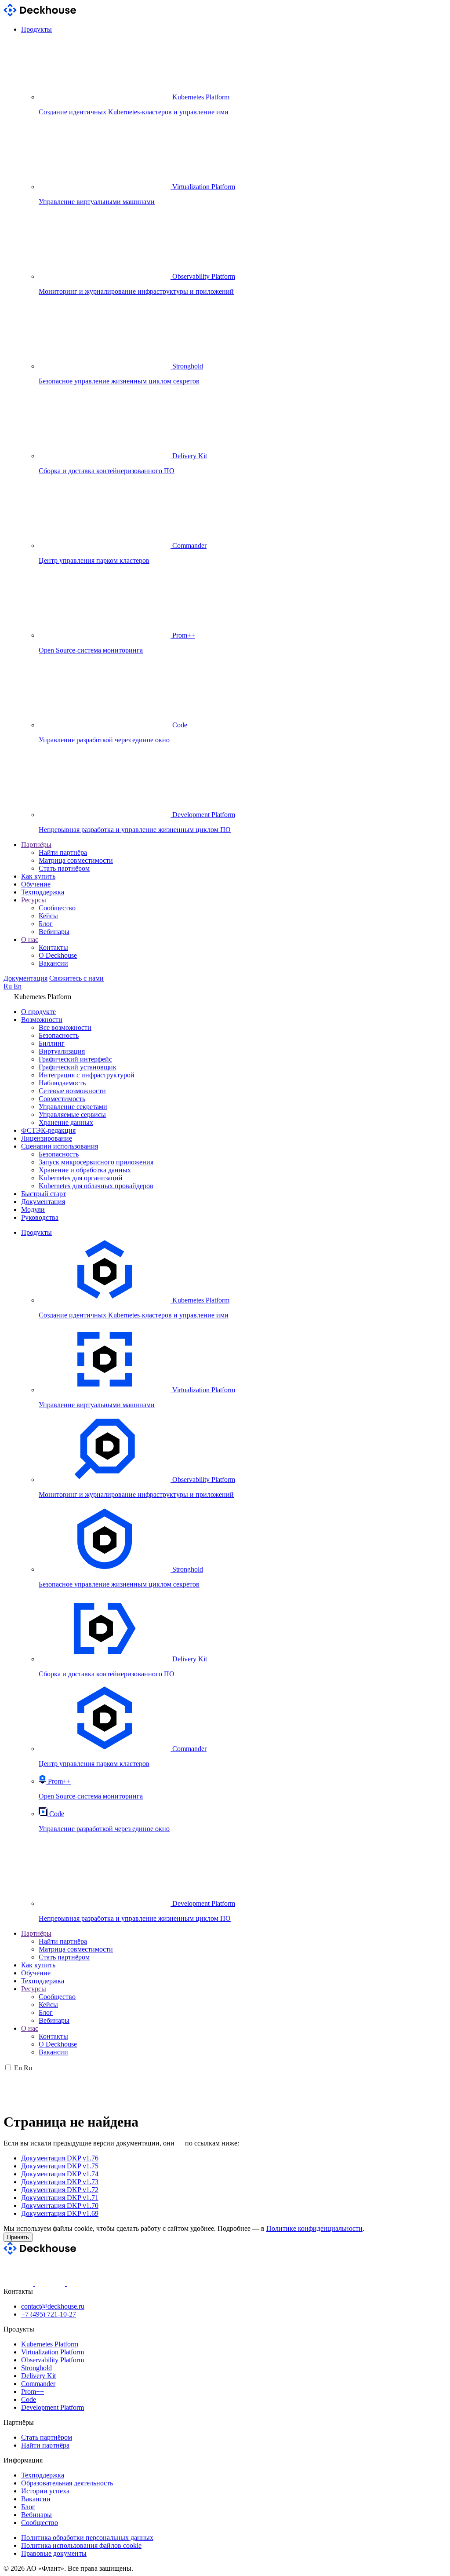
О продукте (38, 1012)
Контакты (53, 947)
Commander (38, 2384)
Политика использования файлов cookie (81, 2545)
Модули (33, 1210)
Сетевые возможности (72, 1091)
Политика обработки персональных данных (87, 2538)
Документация (25, 978)
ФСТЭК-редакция (48, 1130)
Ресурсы (34, 900)
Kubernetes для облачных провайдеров (96, 1186)
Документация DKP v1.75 (60, 2166)
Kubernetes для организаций (81, 1178)
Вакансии (53, 963)
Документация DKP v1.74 (60, 2174)
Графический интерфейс (75, 1059)
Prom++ (33, 2392)
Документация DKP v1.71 (60, 2198)
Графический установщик (78, 1067)
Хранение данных (66, 1122)
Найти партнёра (63, 852)
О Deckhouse (58, 955)
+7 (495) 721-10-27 (49, 2314)
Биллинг (52, 1043)
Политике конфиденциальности (314, 2228)
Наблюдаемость (62, 1083)
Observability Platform (53, 2360)
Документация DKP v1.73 (60, 2182)
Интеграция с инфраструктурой (87, 1075)
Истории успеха (45, 2491)
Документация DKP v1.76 (60, 2158)
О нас (30, 940)
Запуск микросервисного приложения (96, 1162)
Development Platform (53, 2407)
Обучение (36, 884)
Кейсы (48, 916)
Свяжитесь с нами (76, 978)
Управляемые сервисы (72, 1115)
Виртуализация (62, 1051)
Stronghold (36, 2368)
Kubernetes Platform (50, 2344)
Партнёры (36, 845)
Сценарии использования (60, 1146)
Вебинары (54, 932)
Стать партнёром (64, 868)
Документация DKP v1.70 (60, 2206)
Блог (46, 924)
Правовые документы (54, 2553)
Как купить (38, 876)
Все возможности (65, 1027)
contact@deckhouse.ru (53, 2306)
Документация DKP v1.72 (60, 2190)
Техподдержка (43, 892)
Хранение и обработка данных (85, 1170)
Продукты (36, 29)
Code (29, 2399)
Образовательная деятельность (67, 2483)
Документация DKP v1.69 (60, 2213)
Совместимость (62, 1099)
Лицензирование (47, 1138)
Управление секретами (73, 1107)
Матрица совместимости (76, 860)
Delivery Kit (38, 2376)
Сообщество (57, 908)
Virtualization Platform (53, 2352)
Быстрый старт (44, 1194)
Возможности (42, 1020)
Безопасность (59, 1035)
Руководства (40, 1217)
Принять (18, 2237)
